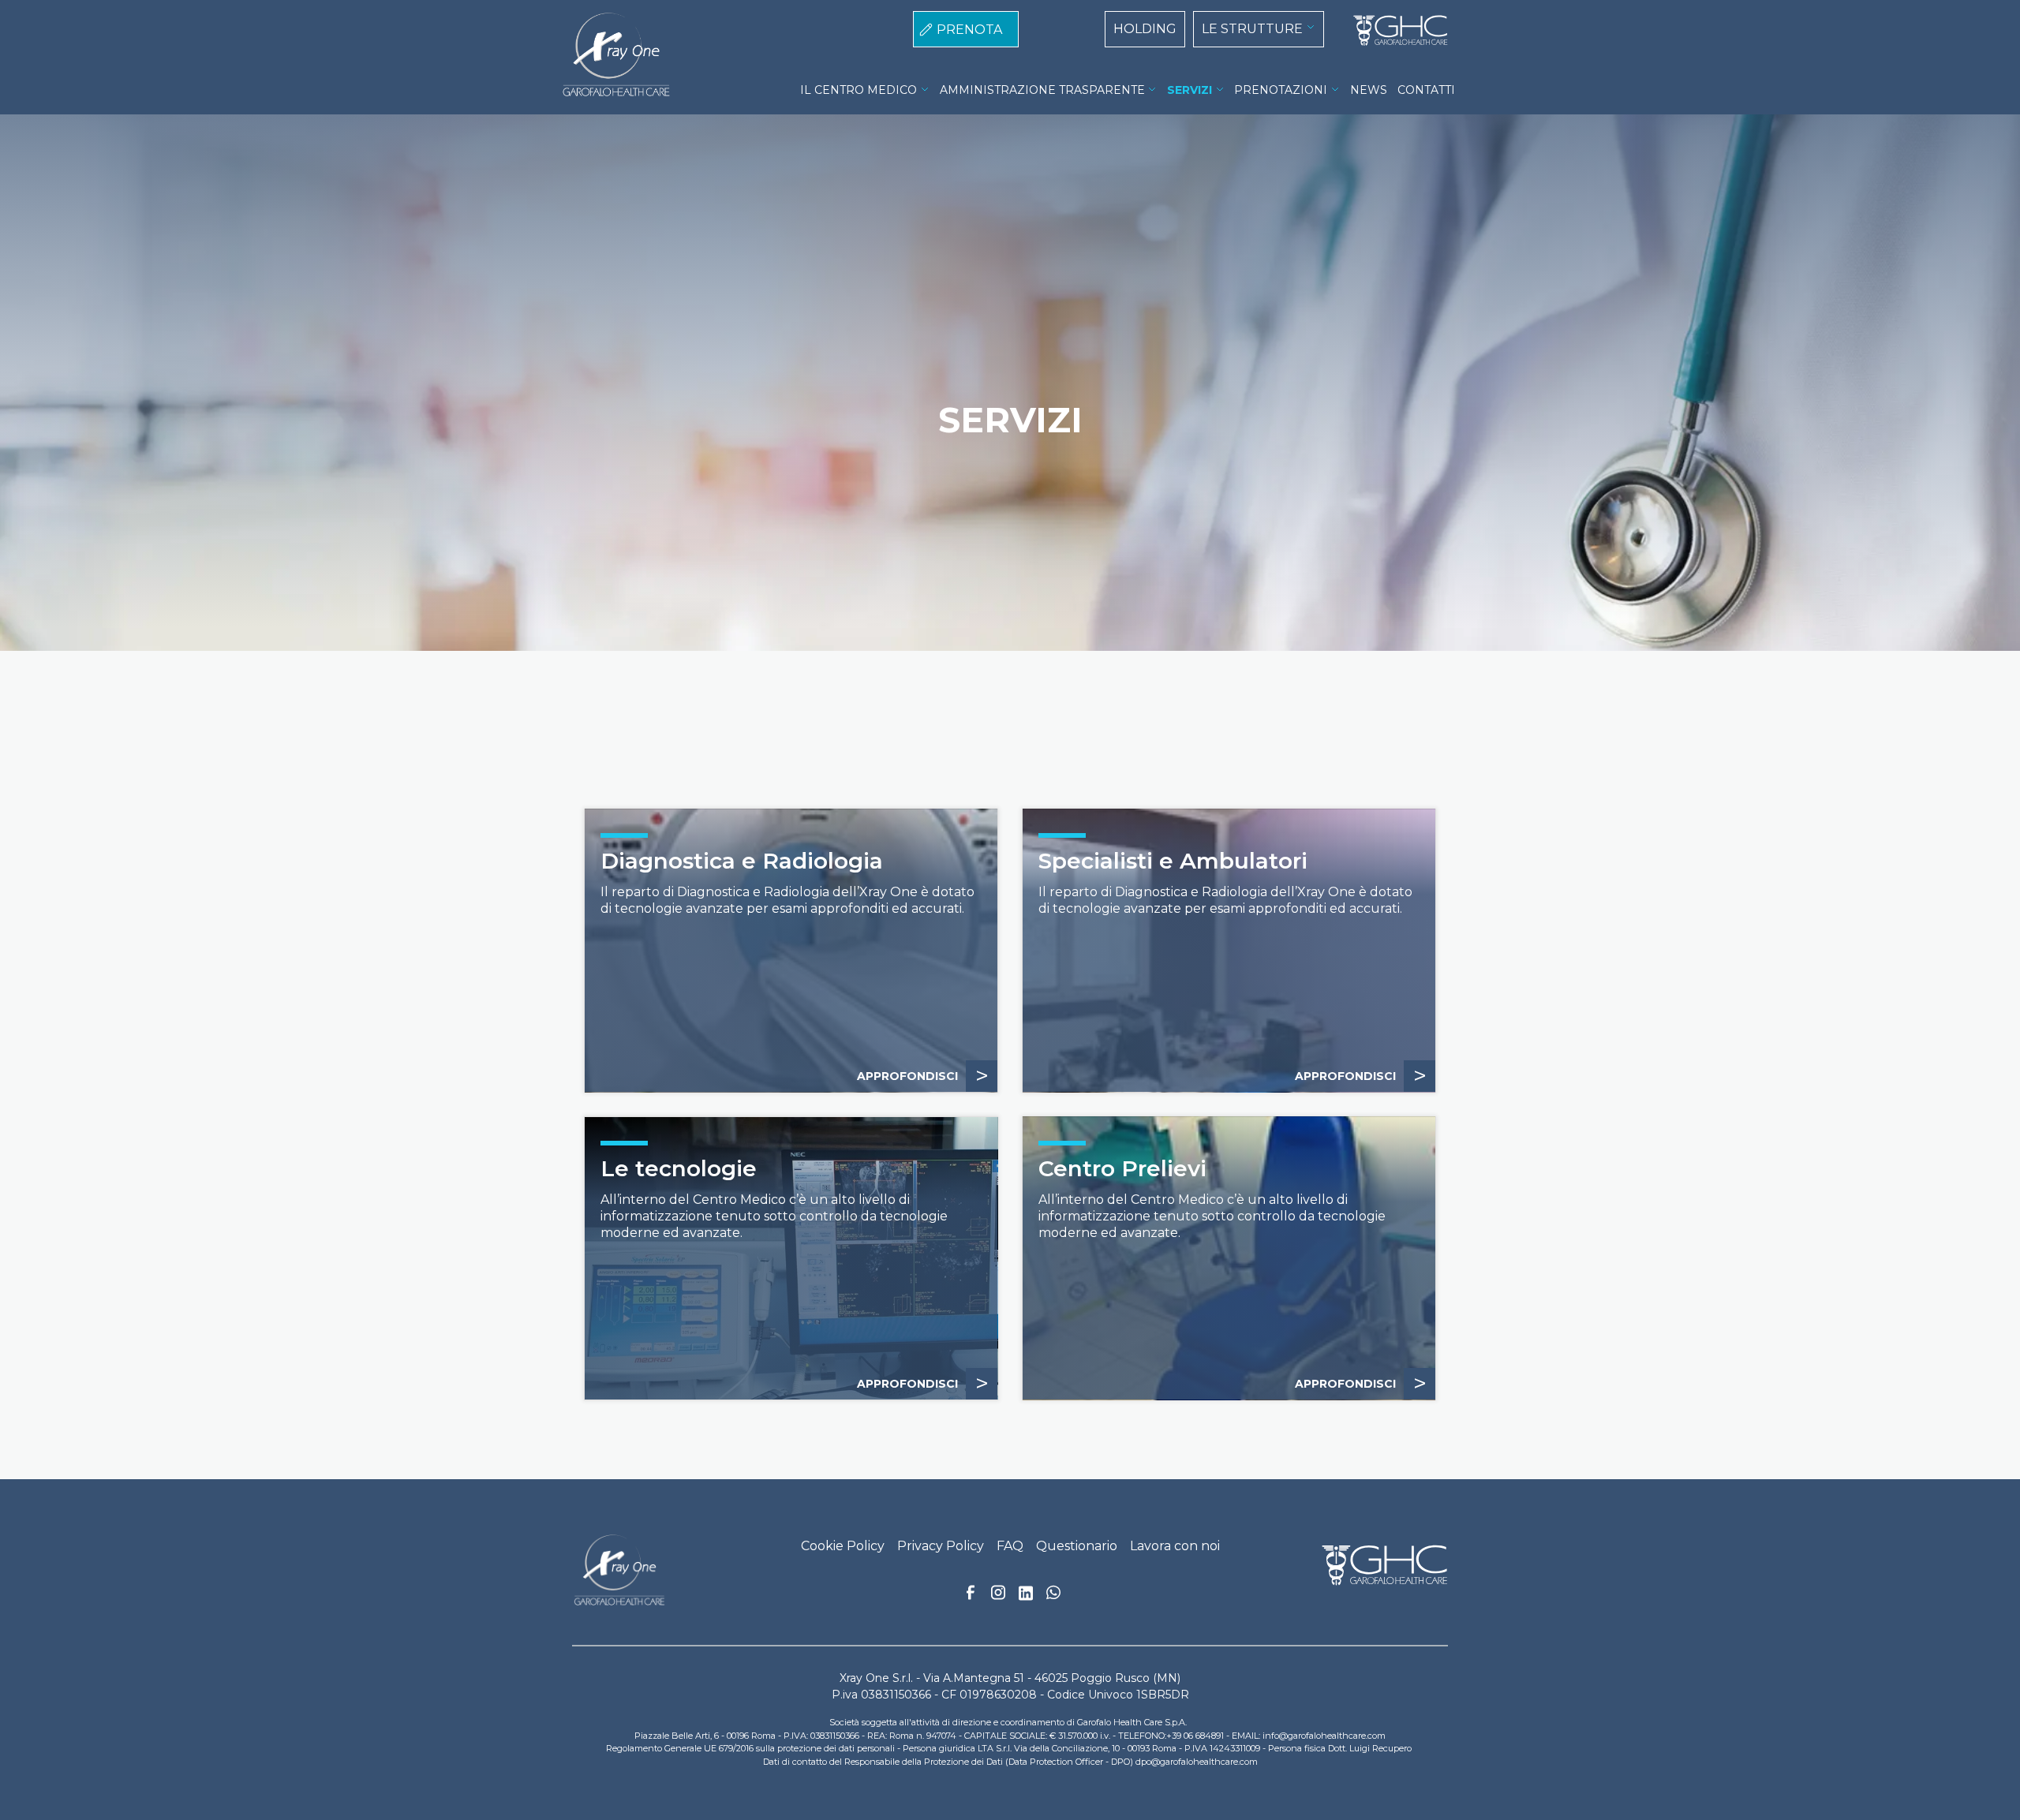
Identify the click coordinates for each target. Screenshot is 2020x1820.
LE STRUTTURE (1252, 29)
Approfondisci (923, 1076)
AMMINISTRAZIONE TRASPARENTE (1042, 90)
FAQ (1010, 1546)
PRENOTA (969, 30)
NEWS (1369, 90)
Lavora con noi (1175, 1546)
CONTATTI (1426, 90)
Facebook (971, 1597)
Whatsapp (1053, 1594)
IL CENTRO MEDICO (858, 90)
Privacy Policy (941, 1546)
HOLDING (1145, 29)
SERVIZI (1190, 90)
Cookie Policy (843, 1546)
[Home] (1394, 31)
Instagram (998, 1597)
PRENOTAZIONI (1281, 90)
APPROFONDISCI (1361, 1076)
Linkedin (1026, 1598)
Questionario (1077, 1546)
